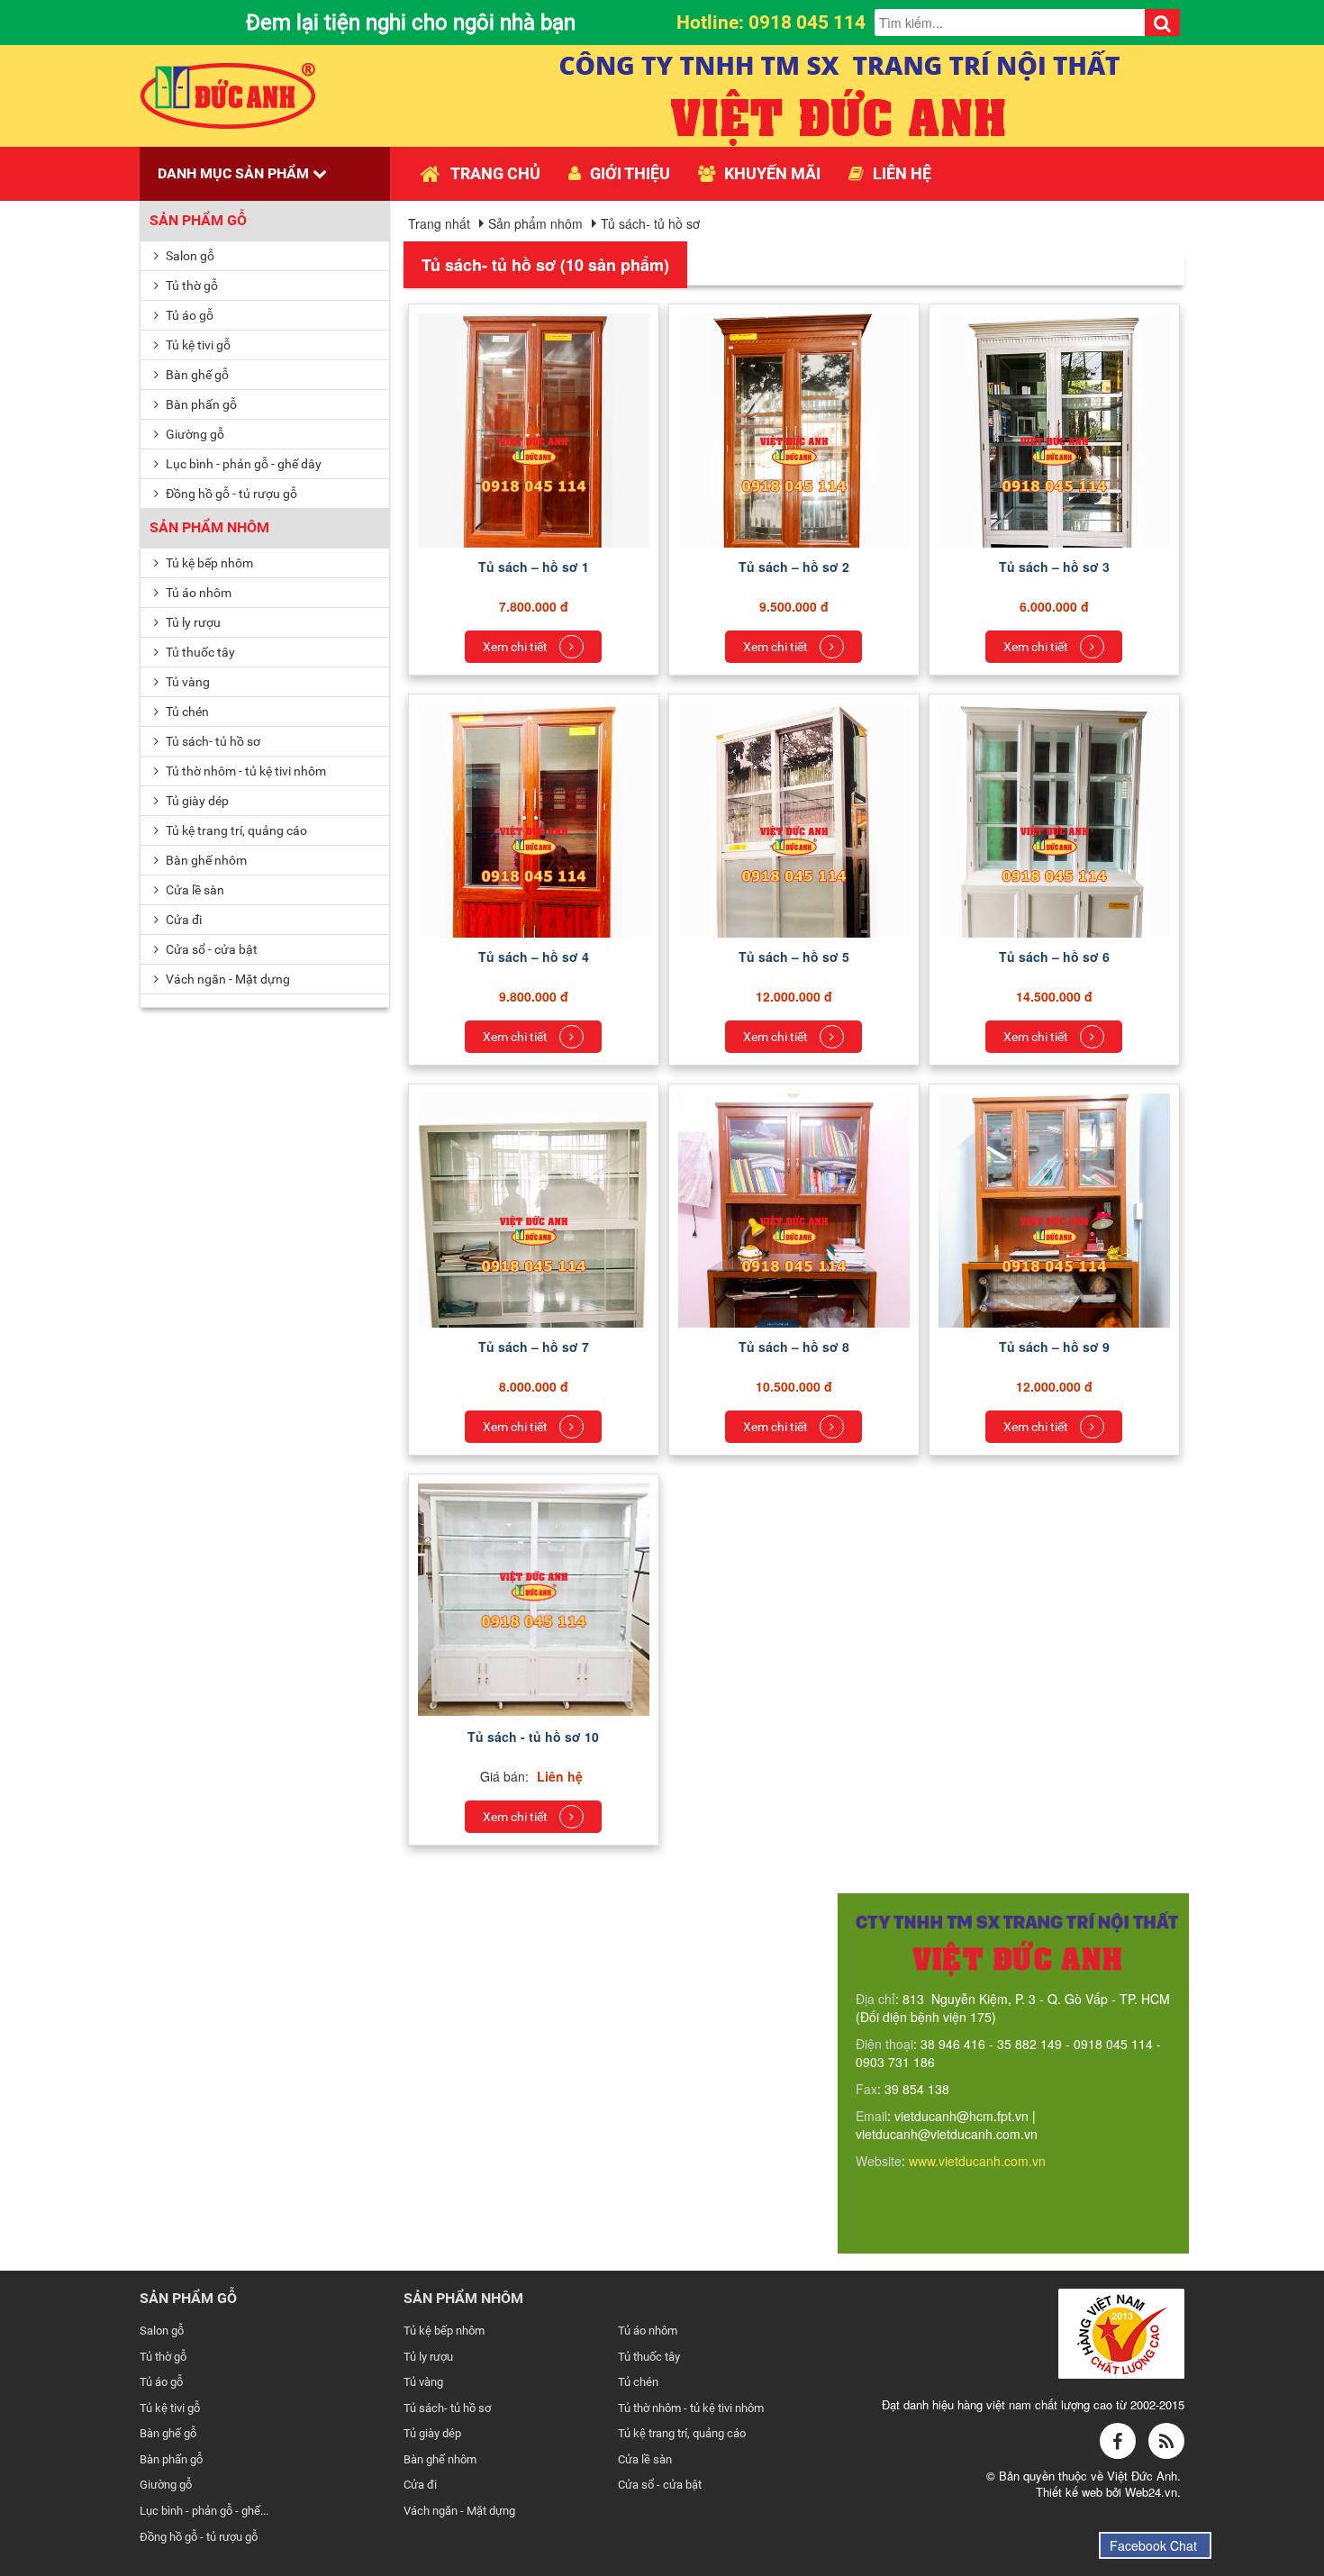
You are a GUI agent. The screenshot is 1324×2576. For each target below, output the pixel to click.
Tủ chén (186, 712)
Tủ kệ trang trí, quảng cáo (235, 830)
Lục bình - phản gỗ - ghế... (204, 2511)
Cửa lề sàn (194, 890)
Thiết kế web (1071, 2492)
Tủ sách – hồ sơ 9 (1054, 1347)
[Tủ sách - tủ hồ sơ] (534, 1598)
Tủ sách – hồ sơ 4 (534, 957)
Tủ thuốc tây (199, 652)
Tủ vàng (186, 682)
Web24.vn (1151, 2492)
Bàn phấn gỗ (200, 404)
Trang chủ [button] (495, 173)
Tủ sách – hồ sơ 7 (534, 1347)
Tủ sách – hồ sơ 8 (794, 1347)
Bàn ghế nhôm (205, 860)
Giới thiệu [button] (630, 173)
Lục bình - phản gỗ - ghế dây (242, 464)
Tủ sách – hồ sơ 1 (534, 567)
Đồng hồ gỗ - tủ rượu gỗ (230, 494)
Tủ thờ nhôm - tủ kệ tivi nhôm (245, 771)
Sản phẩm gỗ (198, 220)
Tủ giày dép (196, 801)
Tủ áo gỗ (188, 315)
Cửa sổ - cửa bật (210, 949)
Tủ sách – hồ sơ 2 (794, 567)
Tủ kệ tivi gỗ (197, 345)
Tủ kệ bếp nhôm (208, 563)
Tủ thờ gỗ (190, 286)
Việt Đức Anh (1142, 2476)
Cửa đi (182, 920)
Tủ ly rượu (192, 622)
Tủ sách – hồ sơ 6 (1054, 957)
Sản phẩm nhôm (209, 527)
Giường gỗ (194, 434)
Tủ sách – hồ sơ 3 (1054, 567)
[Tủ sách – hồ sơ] (534, 462)
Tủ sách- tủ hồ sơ (212, 741)
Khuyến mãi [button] (772, 173)
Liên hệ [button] (902, 173)
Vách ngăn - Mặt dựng (227, 979)
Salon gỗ (189, 256)
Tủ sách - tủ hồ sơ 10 (533, 1737)
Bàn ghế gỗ (196, 375)
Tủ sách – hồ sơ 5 (794, 957)
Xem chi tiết (517, 647)
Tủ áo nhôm (197, 593)
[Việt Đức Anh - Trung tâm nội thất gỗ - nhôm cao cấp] (228, 94)
